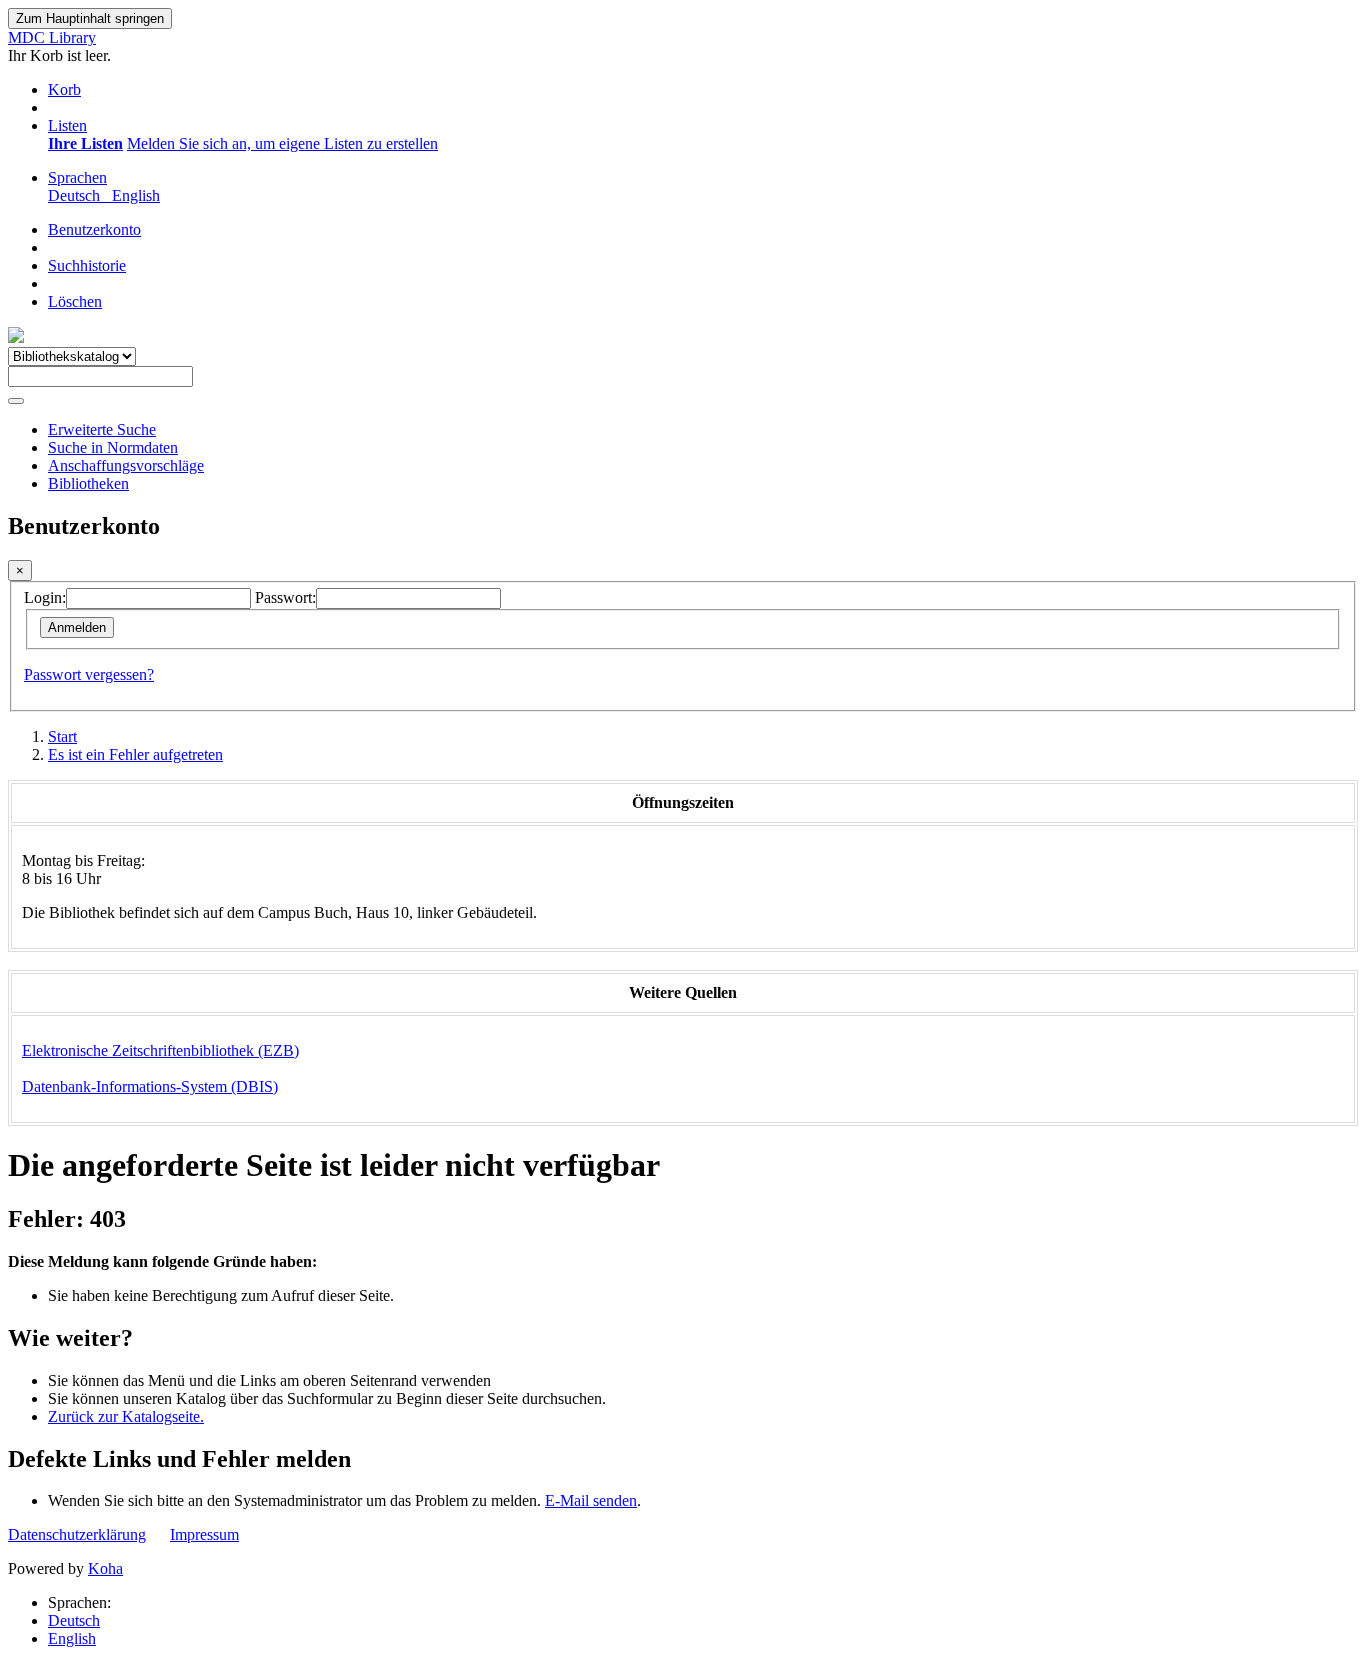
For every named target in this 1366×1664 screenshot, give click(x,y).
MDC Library (52, 37)
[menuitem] (85, 143)
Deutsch (74, 1620)
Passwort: (285, 597)
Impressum (204, 1534)
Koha (105, 1568)
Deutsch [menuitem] (78, 195)
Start (62, 736)
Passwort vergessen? (89, 674)
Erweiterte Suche (102, 429)
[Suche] (16, 401)
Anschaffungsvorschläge (126, 465)
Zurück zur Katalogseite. (126, 1416)
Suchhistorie (87, 265)
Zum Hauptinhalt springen (90, 18)
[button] (64, 89)
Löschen (75, 301)
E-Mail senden (591, 1500)
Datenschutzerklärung (77, 1534)
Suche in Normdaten (113, 447)
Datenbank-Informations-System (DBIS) (150, 1086)
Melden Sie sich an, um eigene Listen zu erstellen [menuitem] (282, 143)
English (72, 1638)
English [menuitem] (136, 195)
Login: (45, 597)
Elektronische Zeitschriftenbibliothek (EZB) (160, 1050)
